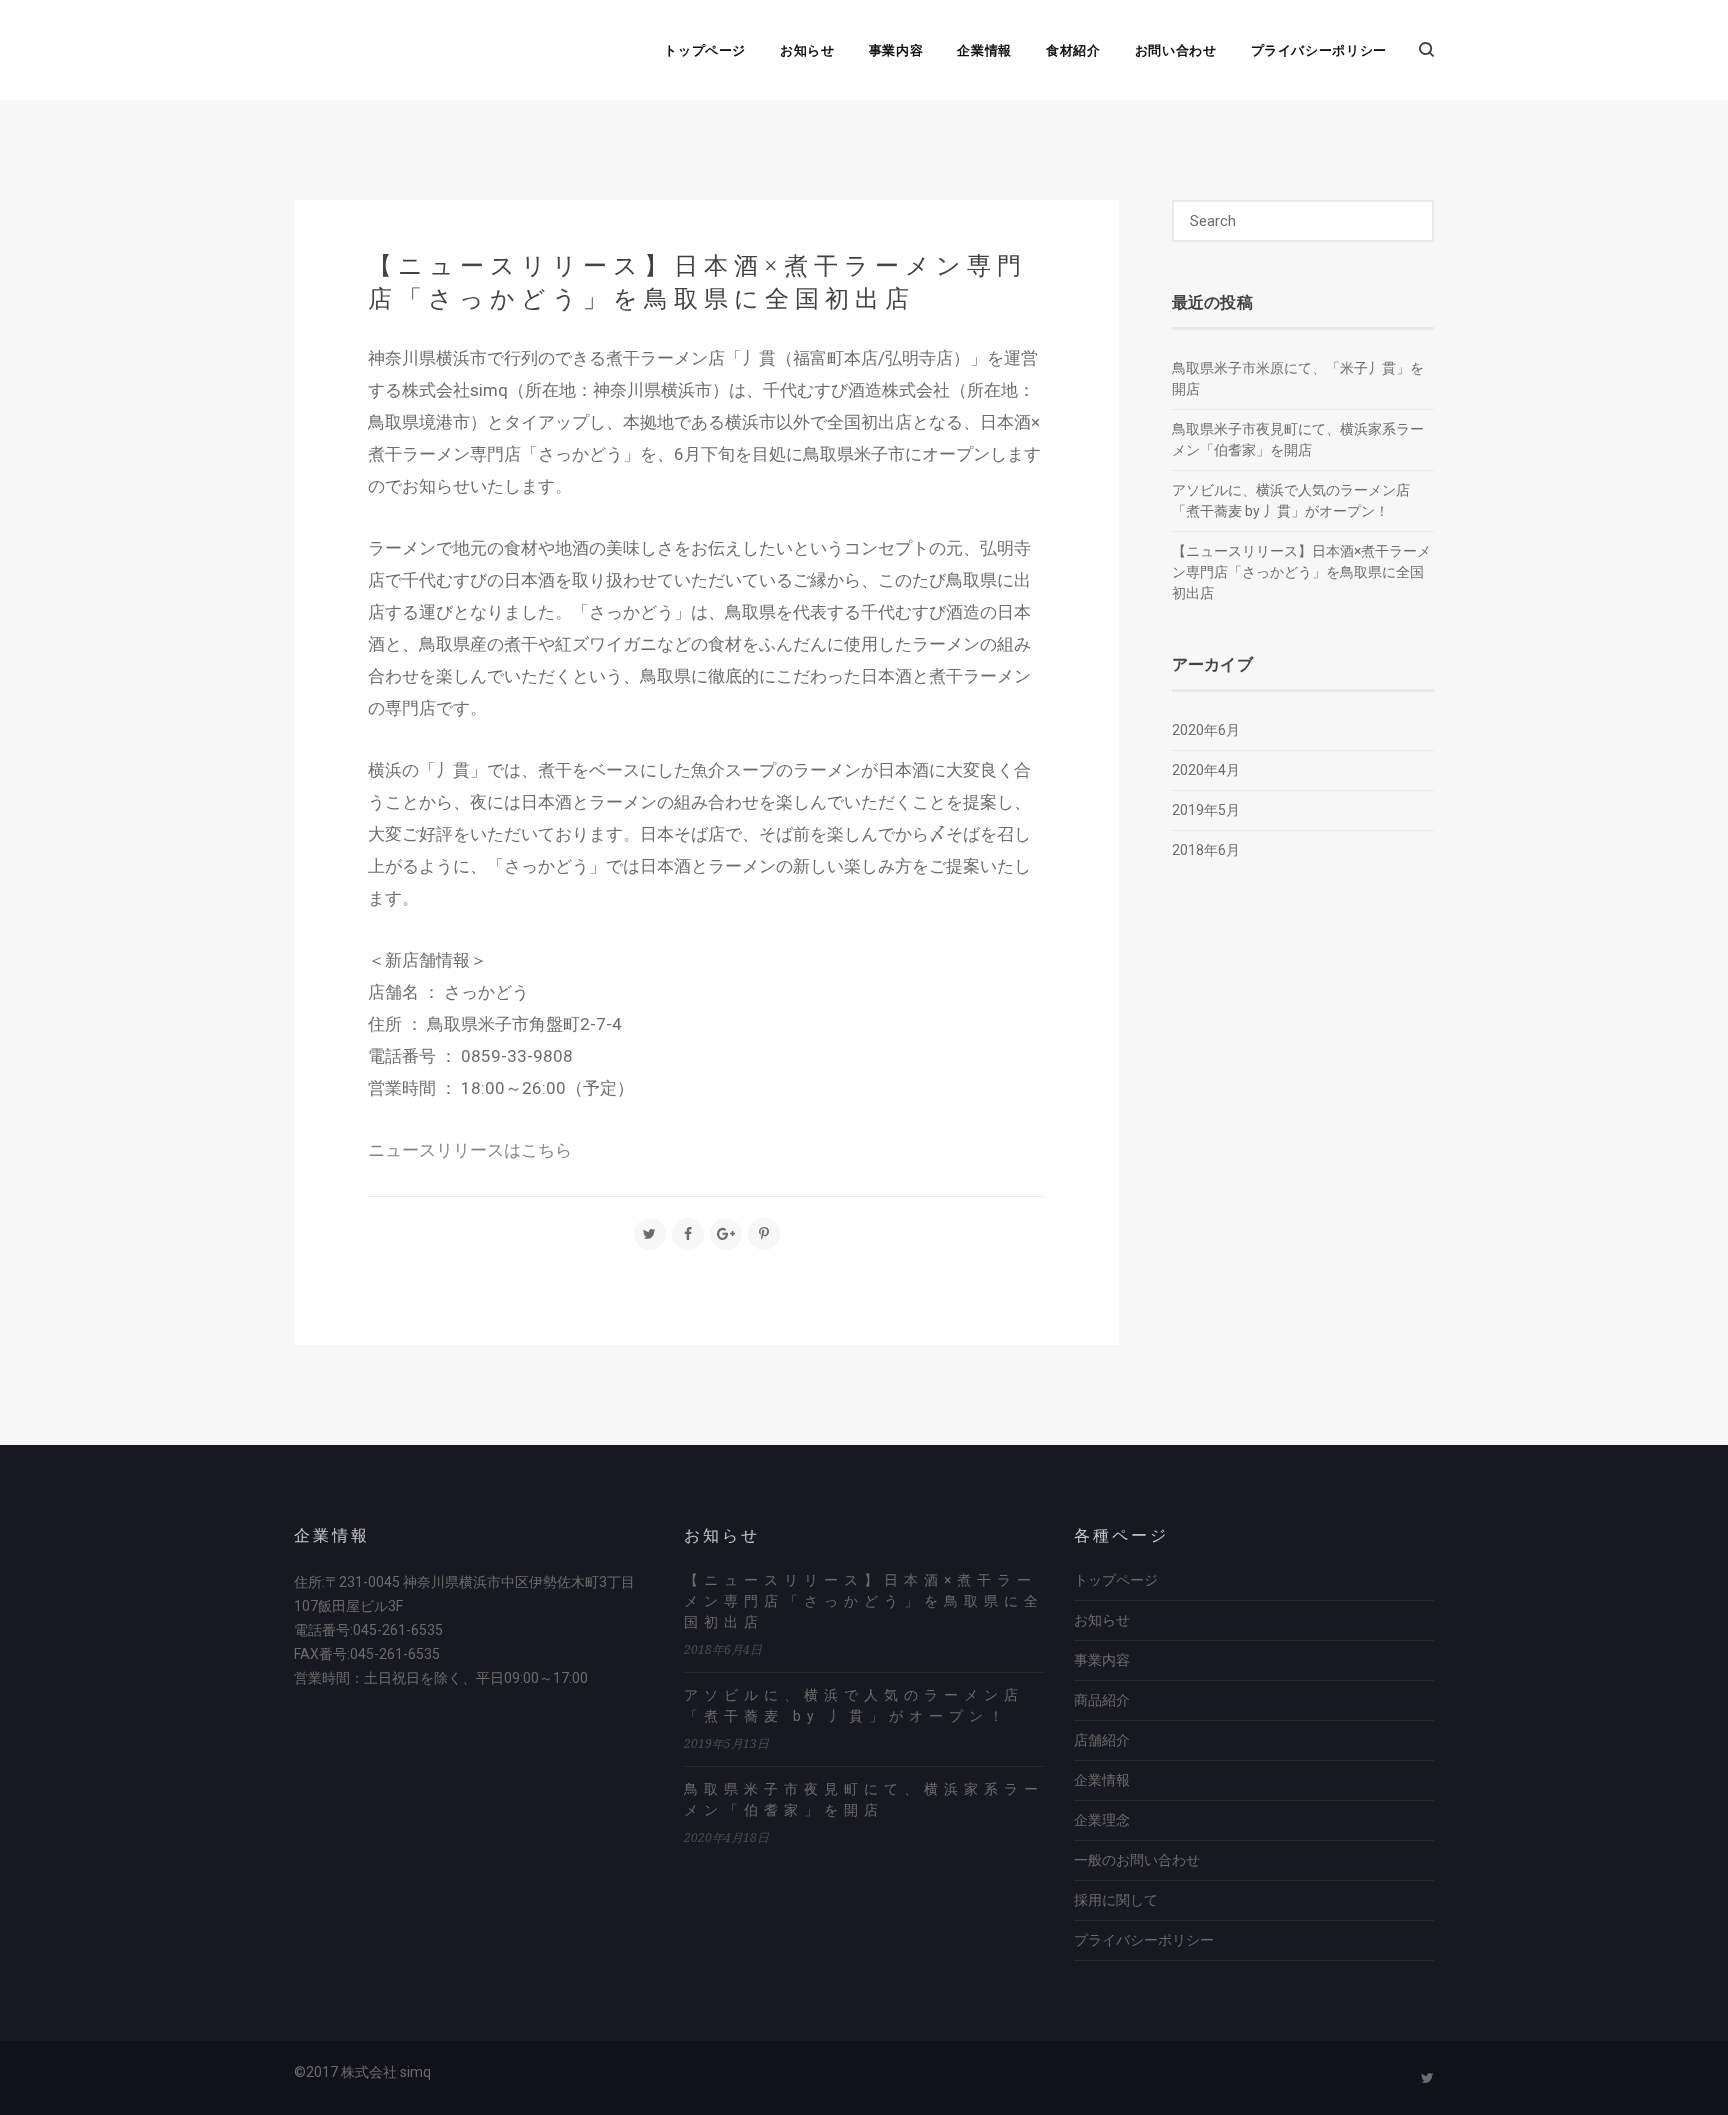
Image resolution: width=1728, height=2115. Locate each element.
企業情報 (984, 50)
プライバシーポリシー (1319, 50)
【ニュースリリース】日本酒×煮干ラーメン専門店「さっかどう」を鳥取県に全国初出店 (1301, 572)
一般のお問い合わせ (1137, 1860)
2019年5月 (1206, 810)
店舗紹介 (1102, 1740)
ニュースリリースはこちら (470, 1150)
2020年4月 (1206, 770)
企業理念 (1102, 1820)
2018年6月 (1206, 850)
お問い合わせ (1176, 50)
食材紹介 (1073, 50)
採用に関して (1116, 1900)
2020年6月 (1206, 730)
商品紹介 (1102, 1700)
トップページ (705, 50)
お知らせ (807, 50)
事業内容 (896, 50)
